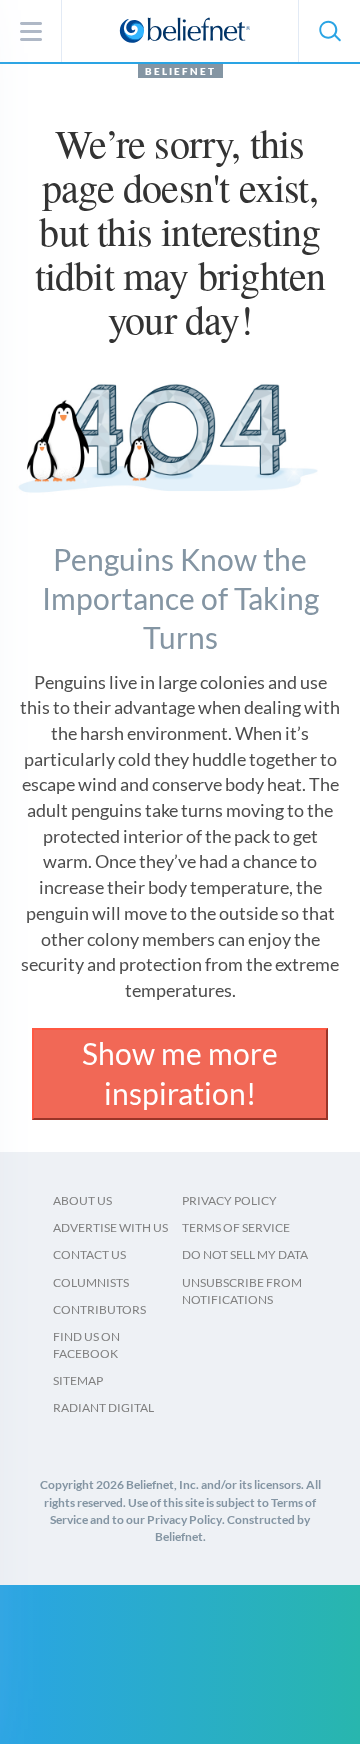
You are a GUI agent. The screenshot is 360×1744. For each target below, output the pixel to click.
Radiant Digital (103, 1407)
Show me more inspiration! (180, 1073)
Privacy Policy (229, 1200)
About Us (82, 1200)
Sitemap (78, 1380)
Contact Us (89, 1254)
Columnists (91, 1282)
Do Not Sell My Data (245, 1254)
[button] (329, 31)
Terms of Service (236, 1227)
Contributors (99, 1309)
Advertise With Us (110, 1227)
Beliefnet (180, 71)
